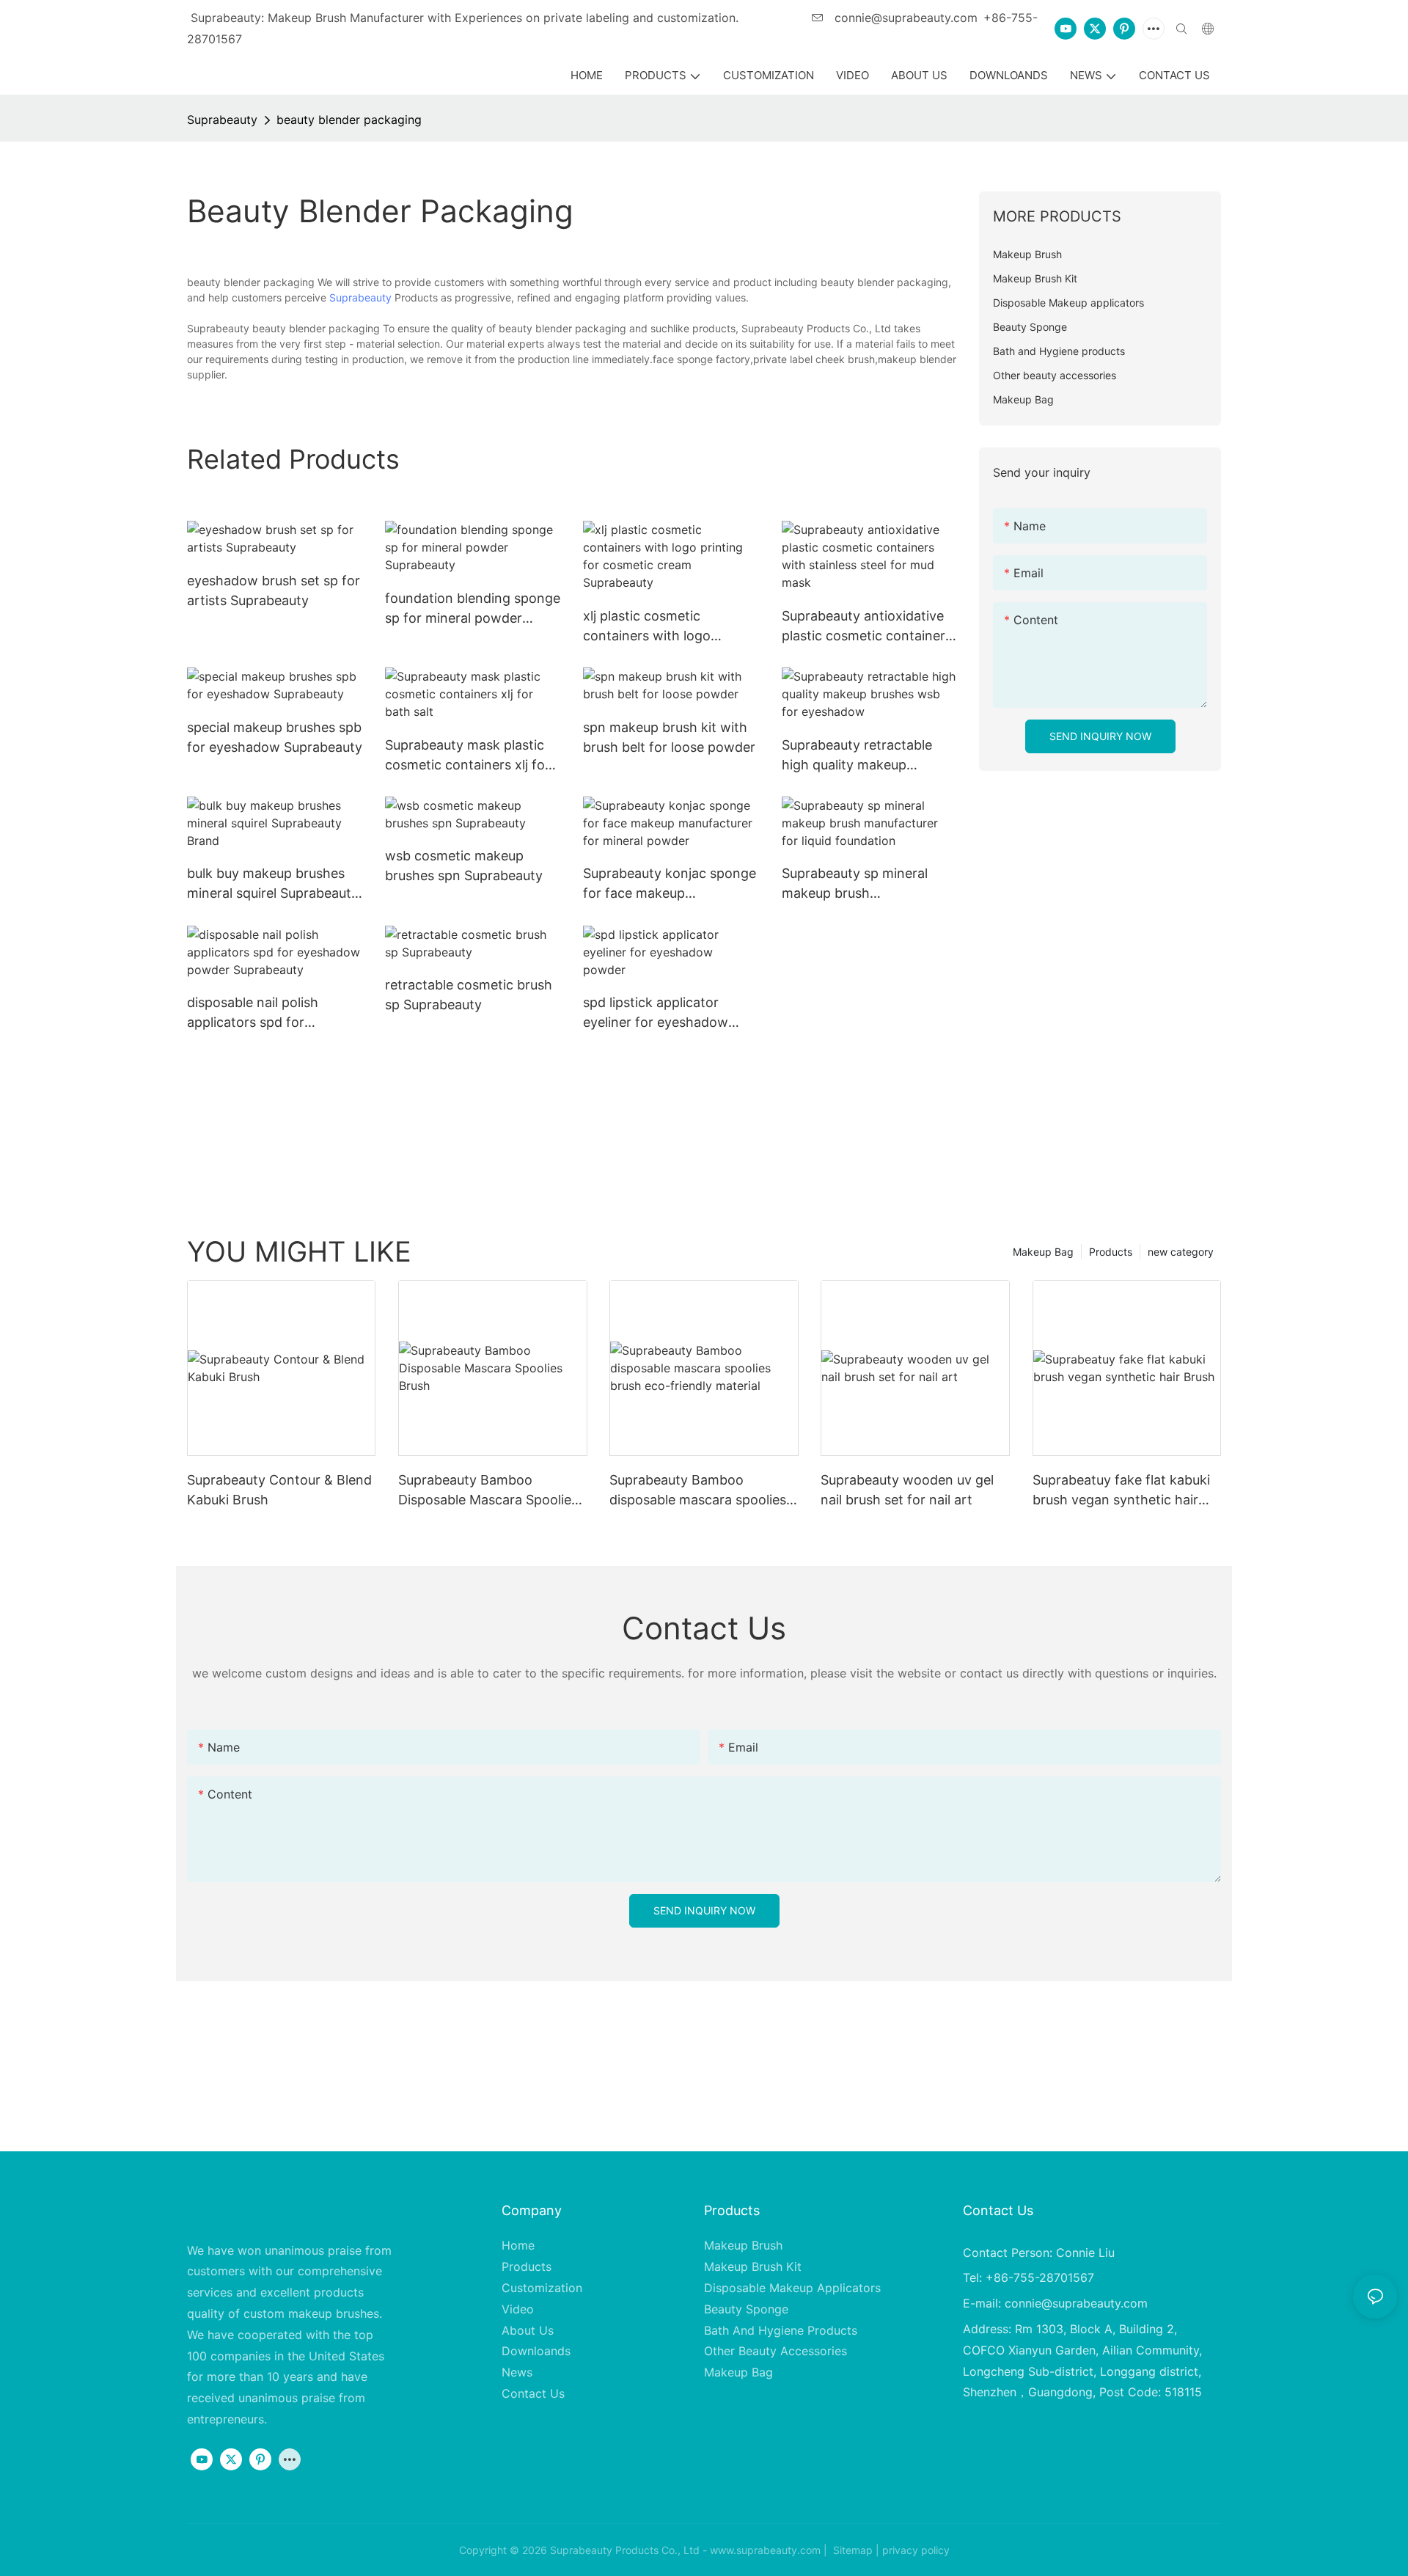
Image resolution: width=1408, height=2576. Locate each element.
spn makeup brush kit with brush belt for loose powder (669, 737)
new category (1181, 1252)
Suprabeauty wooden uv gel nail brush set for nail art (907, 1490)
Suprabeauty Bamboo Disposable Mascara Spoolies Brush (488, 1491)
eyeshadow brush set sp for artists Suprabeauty (274, 590)
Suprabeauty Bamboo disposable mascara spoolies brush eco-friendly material (698, 1491)
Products (1111, 1252)
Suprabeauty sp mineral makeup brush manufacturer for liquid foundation (855, 884)
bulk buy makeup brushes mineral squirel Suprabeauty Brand (273, 884)
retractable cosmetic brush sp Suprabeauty (469, 995)
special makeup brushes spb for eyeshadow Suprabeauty (275, 737)
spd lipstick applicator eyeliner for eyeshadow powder (656, 1013)
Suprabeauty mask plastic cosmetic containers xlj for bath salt (467, 756)
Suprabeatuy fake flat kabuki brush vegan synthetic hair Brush (1121, 1491)
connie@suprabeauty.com (904, 18)
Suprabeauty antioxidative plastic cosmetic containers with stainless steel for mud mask (867, 627)
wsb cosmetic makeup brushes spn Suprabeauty (464, 866)
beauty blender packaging (349, 120)
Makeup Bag (1043, 1252)
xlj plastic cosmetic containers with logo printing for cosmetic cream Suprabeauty (670, 627)
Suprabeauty (222, 120)
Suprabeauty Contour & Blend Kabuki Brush (279, 1490)
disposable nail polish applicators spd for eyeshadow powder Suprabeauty (253, 1013)
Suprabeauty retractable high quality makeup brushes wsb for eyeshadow (869, 756)
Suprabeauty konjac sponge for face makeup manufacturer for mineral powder (670, 884)
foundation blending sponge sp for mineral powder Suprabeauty (473, 609)
